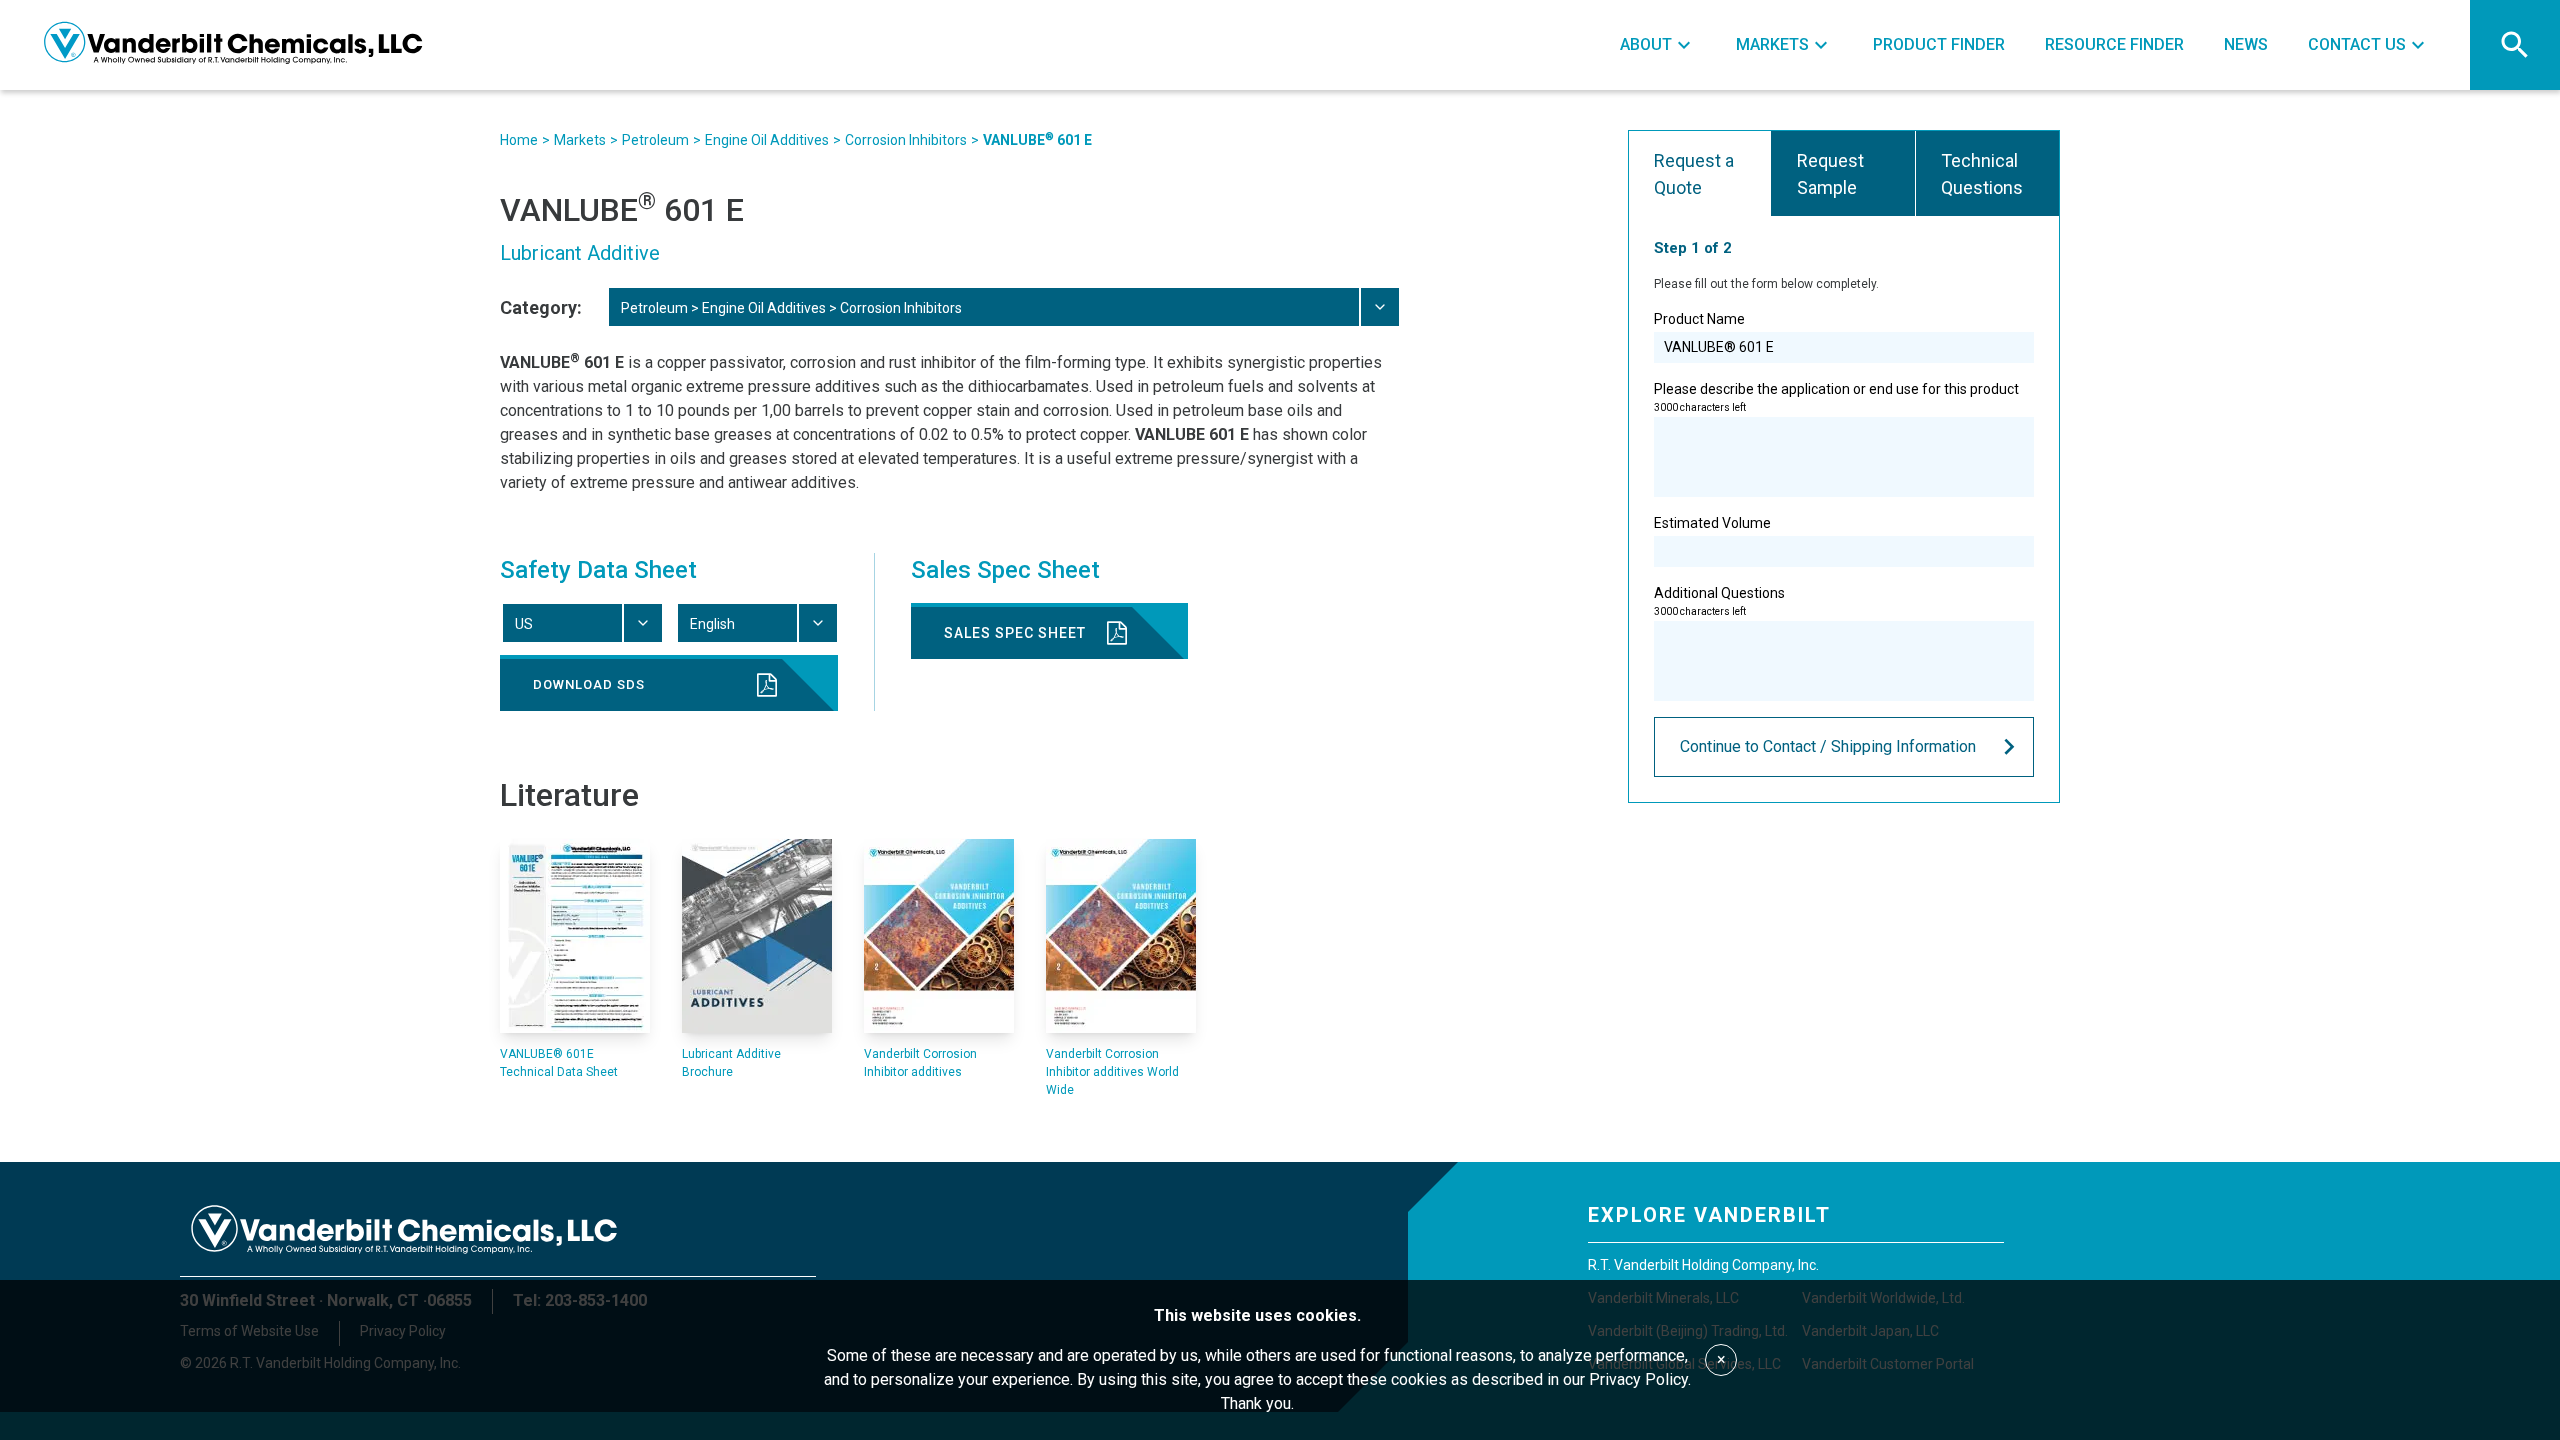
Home (519, 140)
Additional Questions (1719, 601)
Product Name (1699, 319)
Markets (580, 140)
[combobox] (1003, 307)
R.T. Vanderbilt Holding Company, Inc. (1703, 1265)
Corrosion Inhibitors (906, 140)
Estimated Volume (1712, 523)
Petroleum (655, 140)
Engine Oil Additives (767, 140)
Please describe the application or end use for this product (1836, 397)
